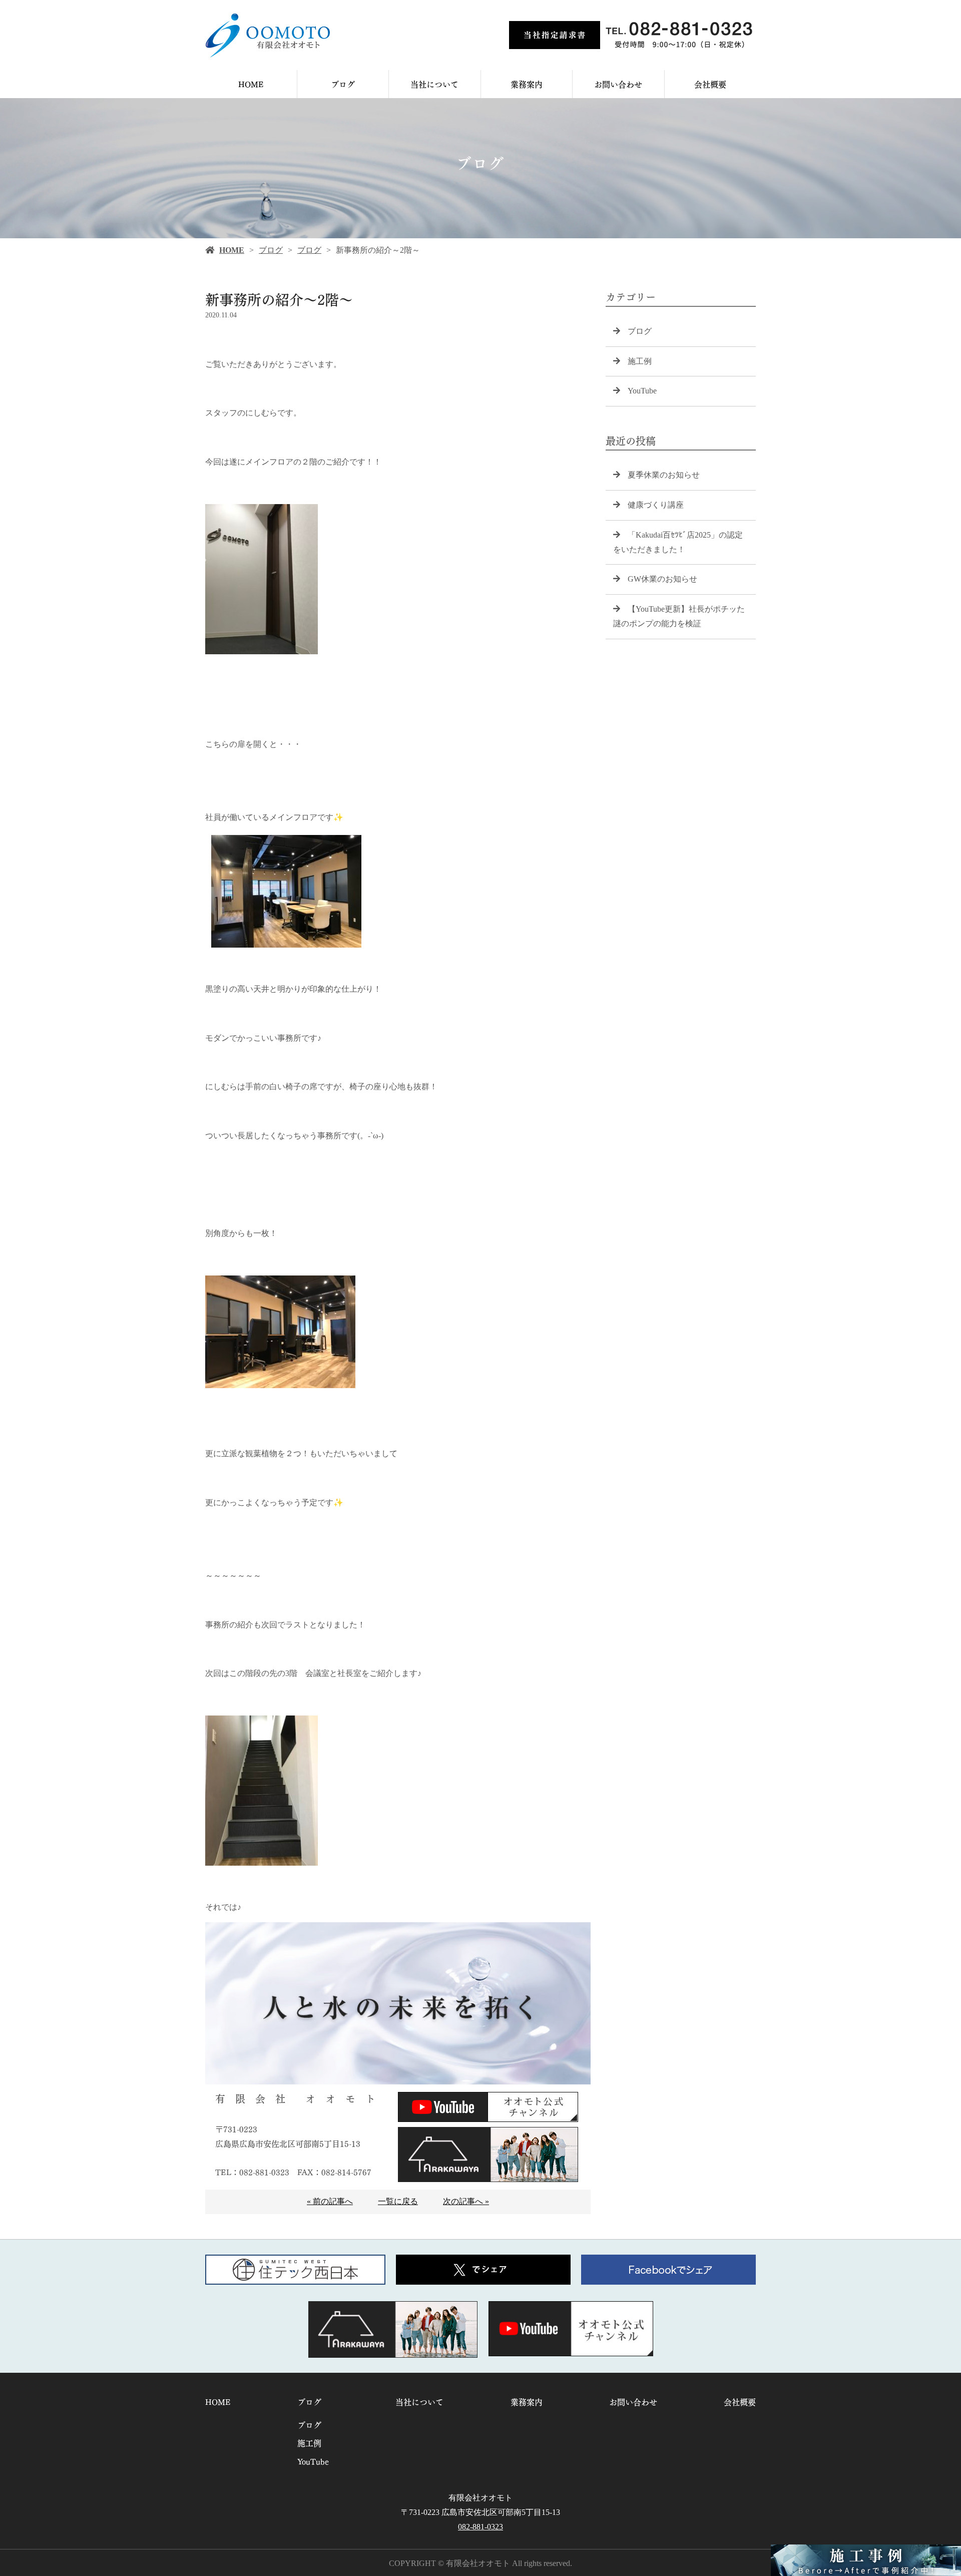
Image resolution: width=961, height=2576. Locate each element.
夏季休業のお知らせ (664, 475)
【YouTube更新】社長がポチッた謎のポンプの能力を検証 (679, 616)
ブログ (343, 84)
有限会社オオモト (480, 2498)
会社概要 (710, 84)
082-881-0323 (480, 2527)
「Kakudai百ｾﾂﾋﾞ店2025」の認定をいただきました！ (678, 542)
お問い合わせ (618, 84)
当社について (434, 84)
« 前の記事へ (330, 2201)
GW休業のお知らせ (662, 579)
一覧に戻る (398, 2201)
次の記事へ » (466, 2201)
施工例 (640, 361)
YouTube (642, 391)
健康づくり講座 (656, 505)
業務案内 (527, 84)
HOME (251, 84)
